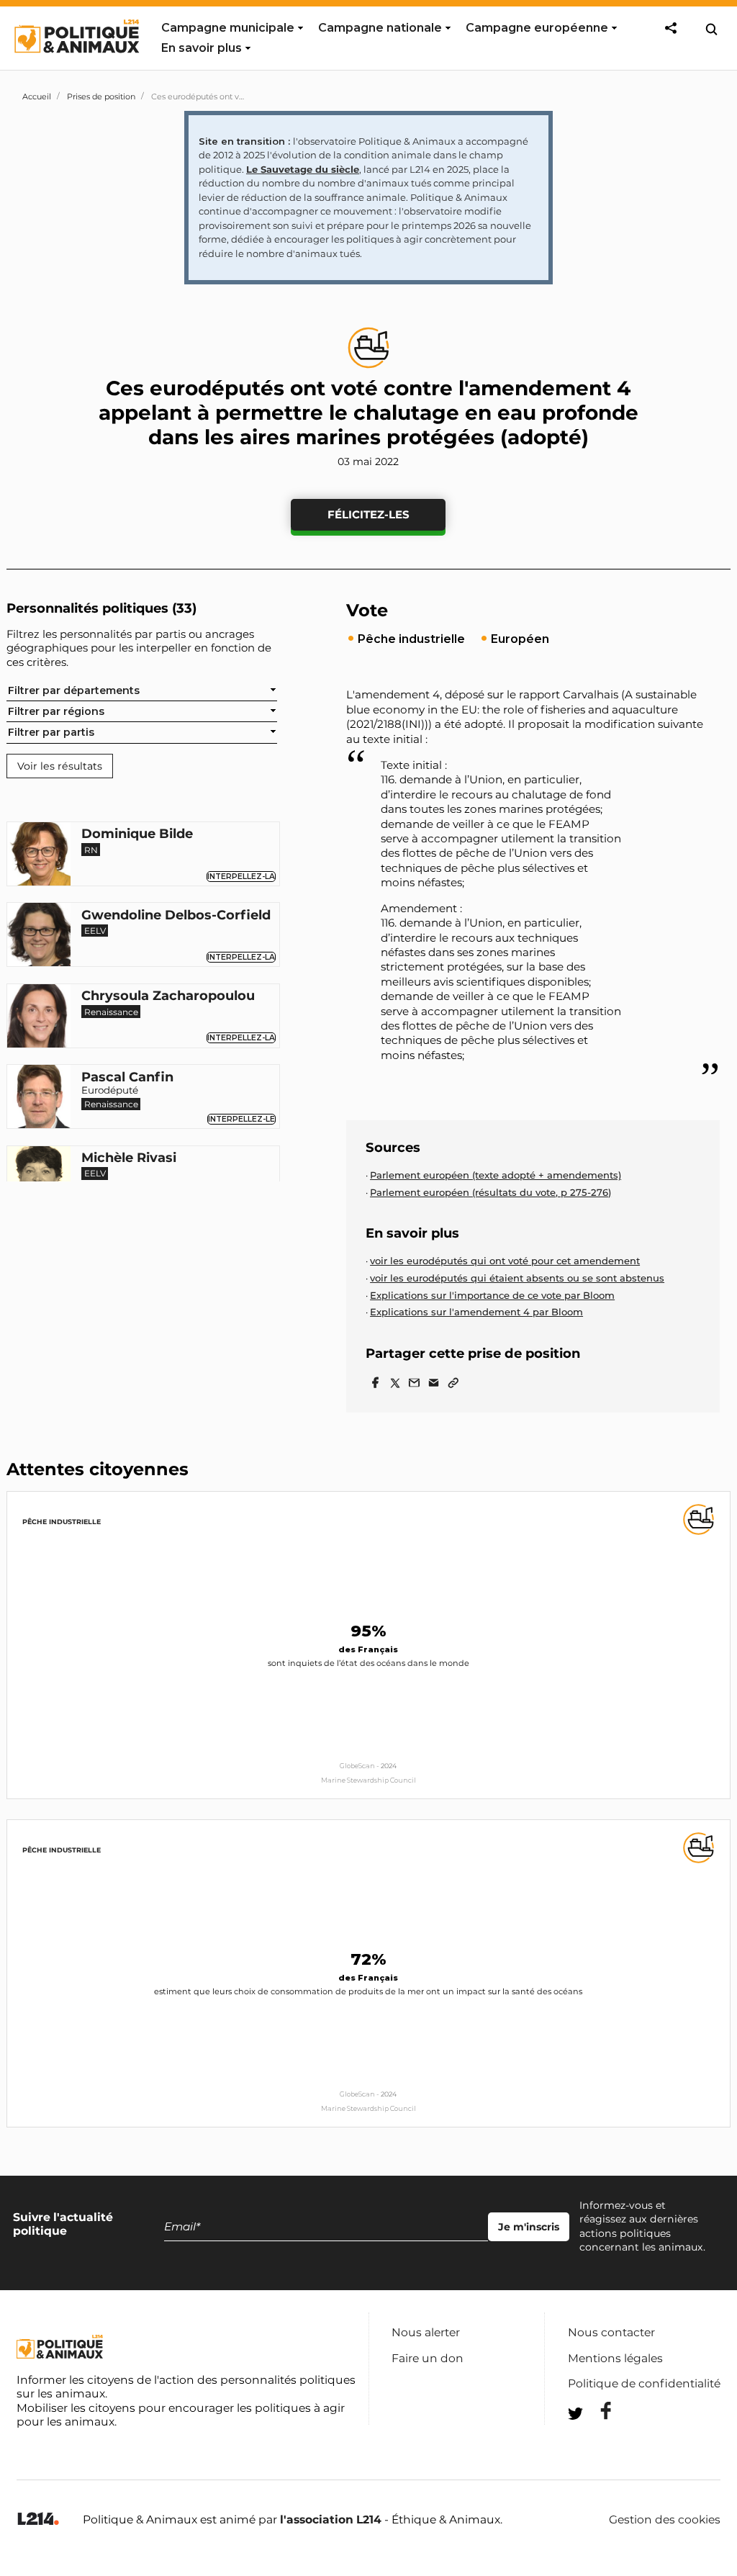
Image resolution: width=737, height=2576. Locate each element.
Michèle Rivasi (129, 1158)
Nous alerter (426, 2332)
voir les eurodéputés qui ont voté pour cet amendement (505, 1261)
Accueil (37, 96)
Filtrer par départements (74, 690)
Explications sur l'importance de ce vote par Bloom (492, 1295)
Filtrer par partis (51, 732)
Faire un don (428, 2358)
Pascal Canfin (127, 1078)
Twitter (597, 2440)
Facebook (597, 2411)
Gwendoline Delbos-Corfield (176, 916)
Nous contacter (611, 2332)
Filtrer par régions (56, 711)
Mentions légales (615, 2358)
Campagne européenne (537, 28)
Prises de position (101, 96)
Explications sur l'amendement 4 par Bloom (476, 1312)
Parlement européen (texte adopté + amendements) (496, 1175)
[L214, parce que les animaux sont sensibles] (38, 2519)
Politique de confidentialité (644, 2383)
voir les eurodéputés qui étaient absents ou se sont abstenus (517, 1278)
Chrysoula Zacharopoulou (168, 996)
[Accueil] (76, 66)
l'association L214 (331, 2519)
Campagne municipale (228, 28)
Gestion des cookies (665, 2520)
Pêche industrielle (62, 1522)
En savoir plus (202, 48)
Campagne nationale (380, 28)
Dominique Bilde (137, 834)
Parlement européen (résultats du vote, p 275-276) (490, 1192)
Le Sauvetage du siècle (303, 169)
